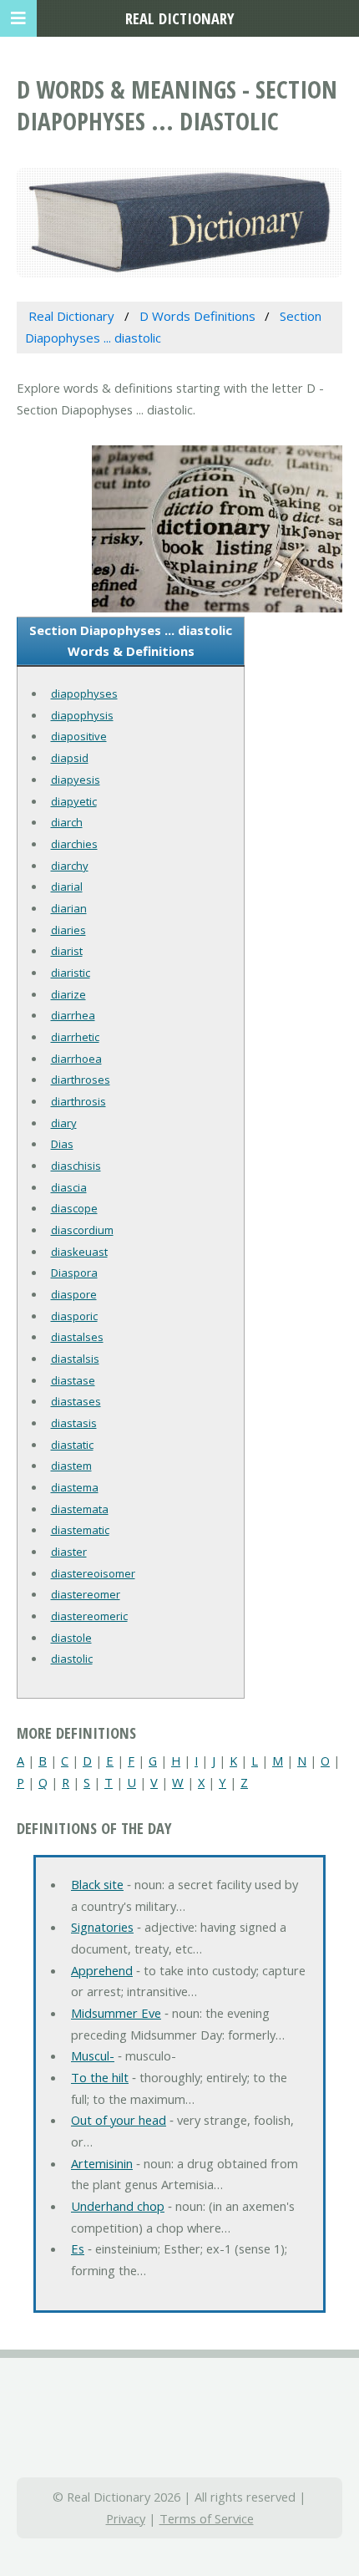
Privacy (126, 2518)
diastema (75, 1487)
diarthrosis (78, 1101)
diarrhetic (75, 1037)
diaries (68, 930)
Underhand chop (118, 2206)
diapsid (70, 758)
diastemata (80, 1509)
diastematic (80, 1530)
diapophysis (82, 715)
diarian (69, 908)
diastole (71, 1638)
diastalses (77, 1337)
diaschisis (76, 1166)
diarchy (70, 866)
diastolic (72, 1659)
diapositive (79, 736)
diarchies (74, 844)
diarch (67, 822)
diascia (69, 1187)
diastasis (74, 1423)
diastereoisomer (93, 1573)
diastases (76, 1401)
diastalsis (75, 1359)
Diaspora (74, 1273)
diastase (73, 1380)
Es (78, 2248)
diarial (67, 887)
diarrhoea (76, 1059)
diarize (68, 994)
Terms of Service (207, 2518)
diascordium (82, 1230)
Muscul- (93, 2055)
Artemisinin (102, 2163)
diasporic (74, 1316)
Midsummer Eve (116, 2013)
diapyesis (76, 780)
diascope (74, 1208)
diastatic (72, 1445)
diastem (71, 1466)
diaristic (71, 973)
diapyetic (74, 801)
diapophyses (84, 694)
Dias (62, 1144)
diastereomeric (89, 1616)
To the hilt (100, 2077)
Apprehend (102, 1970)
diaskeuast (79, 1252)
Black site (97, 1884)
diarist (67, 951)
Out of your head (119, 2120)
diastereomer (86, 1594)
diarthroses (81, 1080)
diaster (69, 1552)
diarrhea (73, 1015)
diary (64, 1123)
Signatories (102, 1927)
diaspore (74, 1294)
